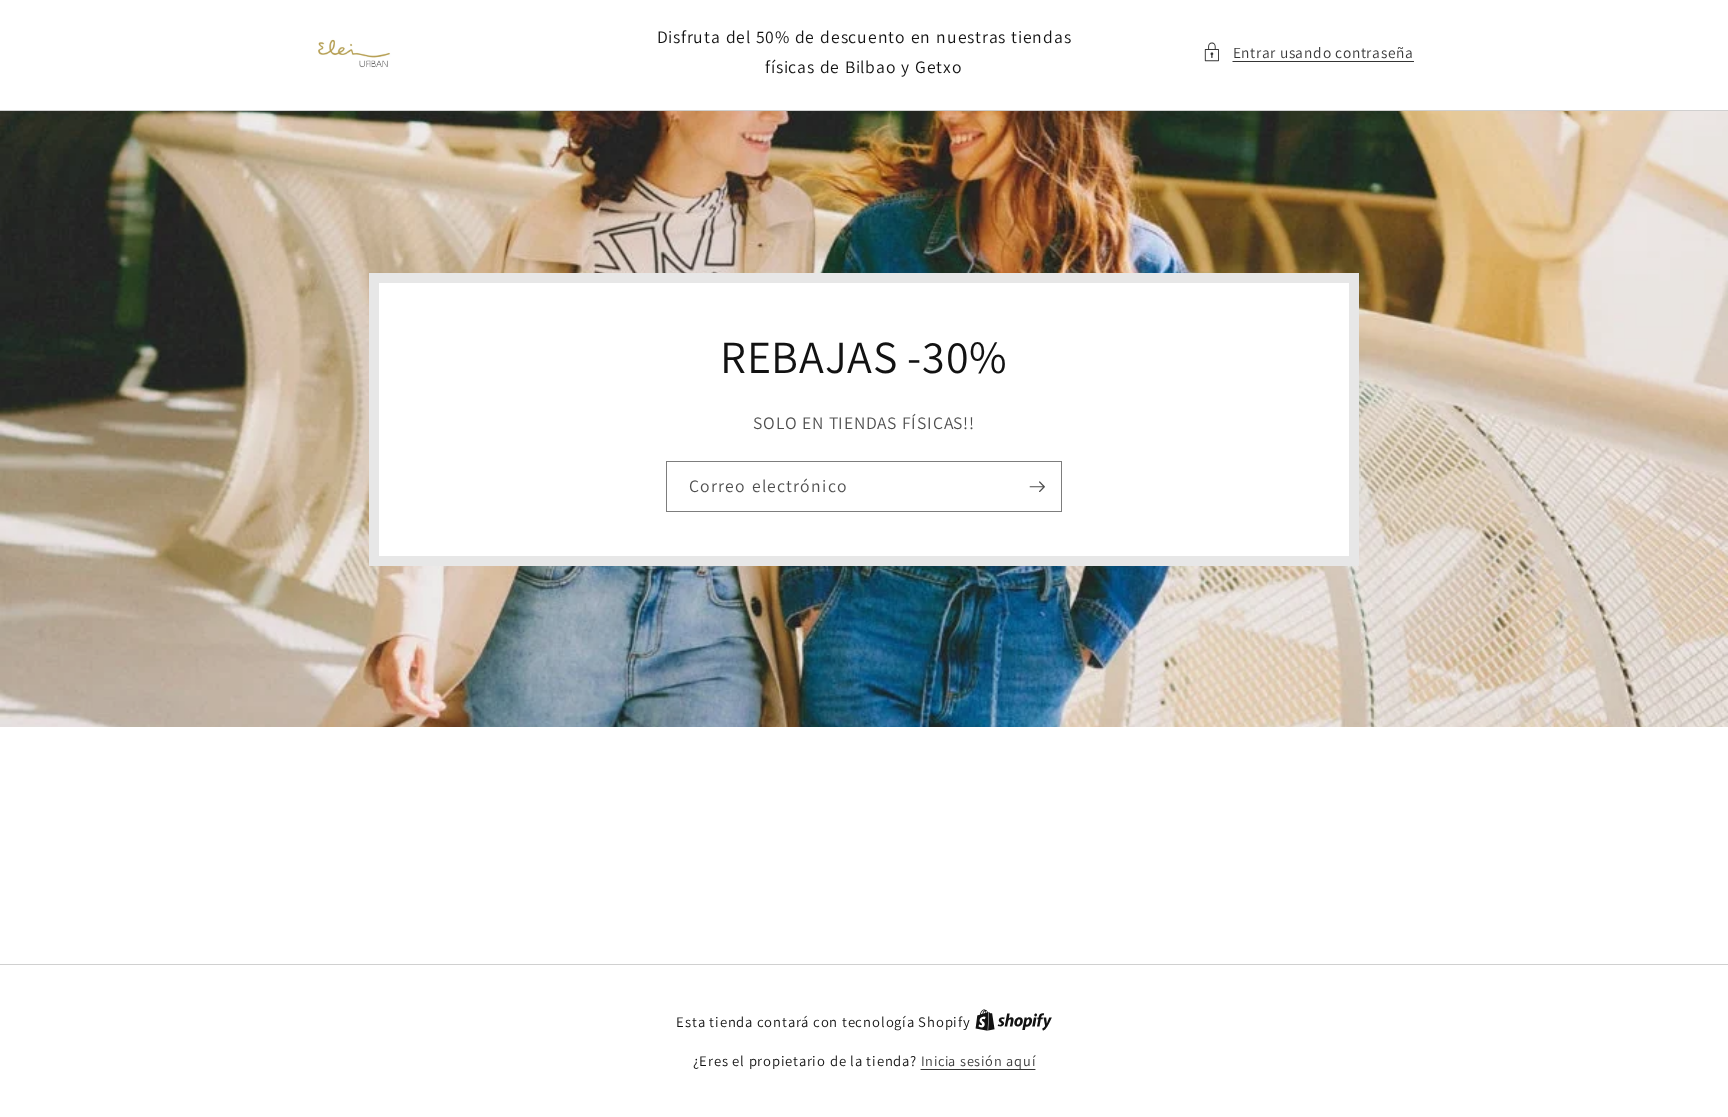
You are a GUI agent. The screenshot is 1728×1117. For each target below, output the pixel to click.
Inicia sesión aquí (978, 1060)
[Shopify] (1013, 1021)
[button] (1308, 52)
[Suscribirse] (1037, 486)
